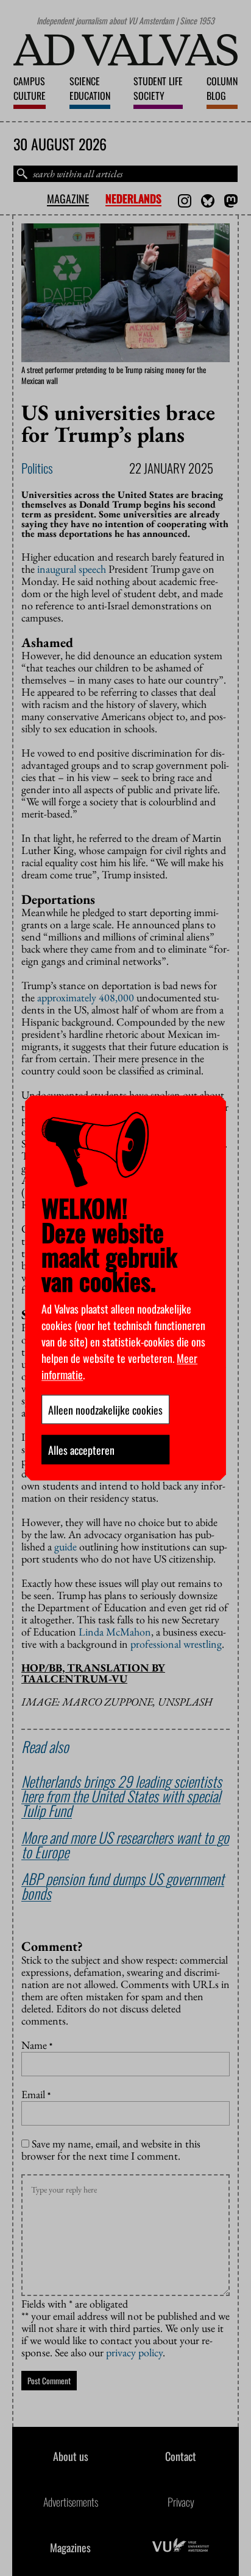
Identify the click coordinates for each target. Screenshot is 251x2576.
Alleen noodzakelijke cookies (105, 1410)
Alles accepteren (81, 1450)
